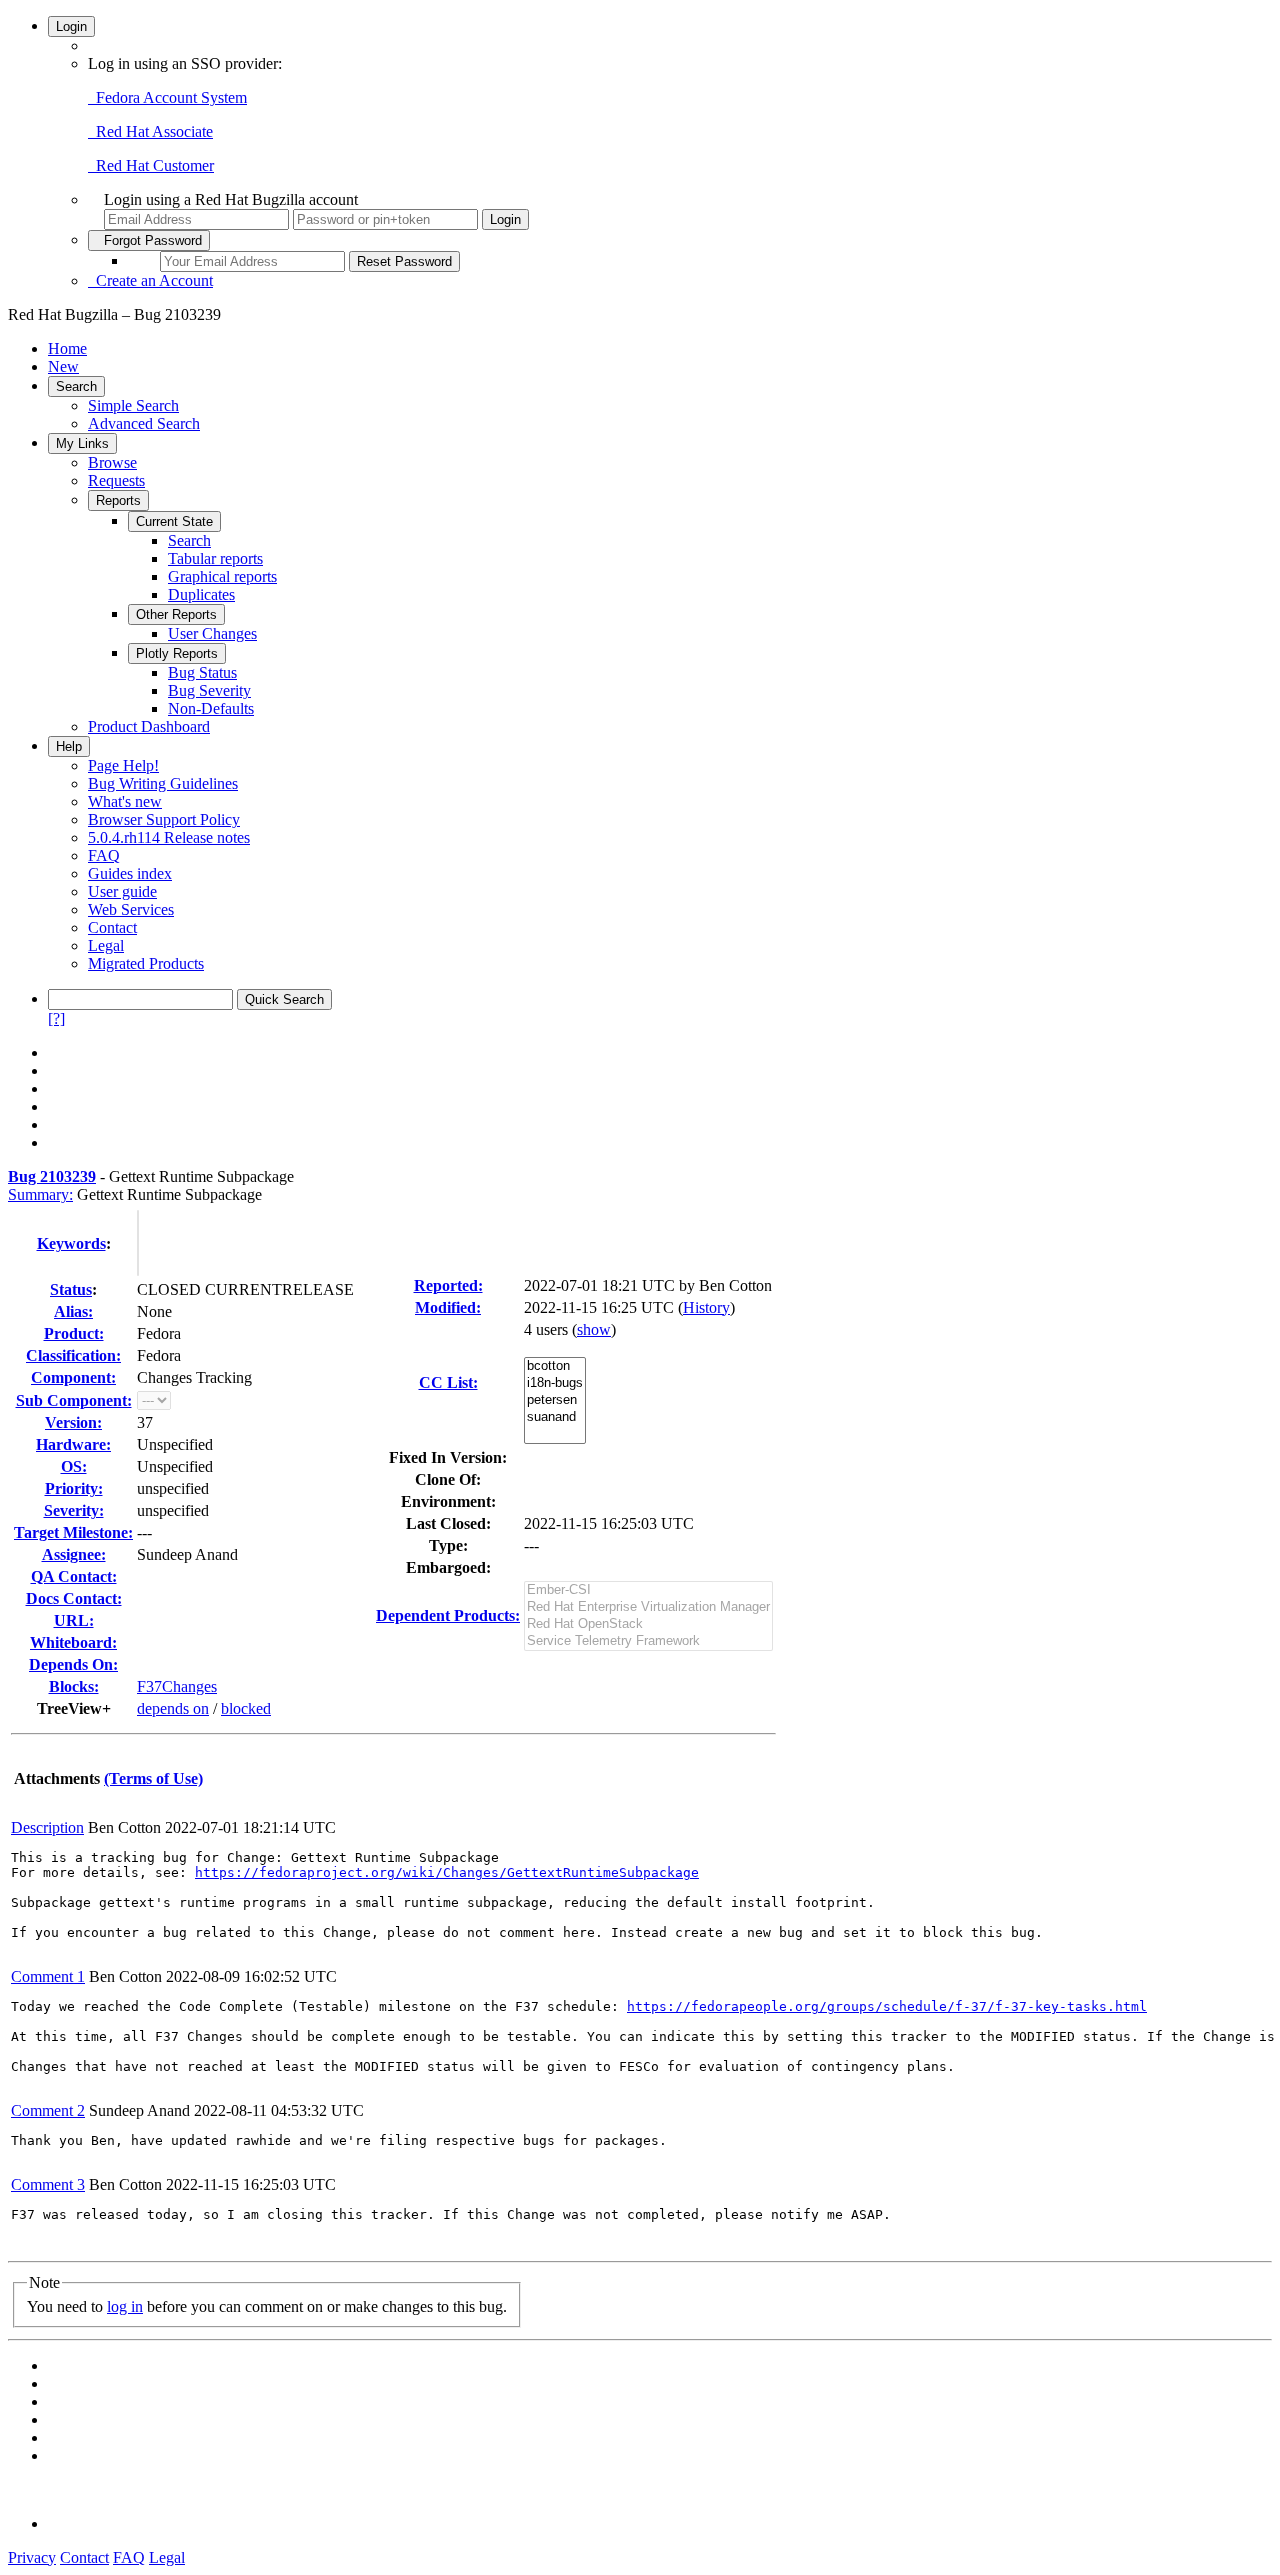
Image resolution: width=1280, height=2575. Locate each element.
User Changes (212, 633)
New (63, 366)
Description (47, 1827)
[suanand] (555, 1417)
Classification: (73, 1355)
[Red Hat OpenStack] (648, 1624)
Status (71, 1289)
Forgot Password (149, 240)
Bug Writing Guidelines (163, 783)
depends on (173, 1708)
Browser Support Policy (164, 819)
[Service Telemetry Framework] (648, 1641)
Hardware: (73, 1444)
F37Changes (177, 1686)
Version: (73, 1422)
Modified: (448, 1307)
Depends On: (73, 1664)
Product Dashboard (149, 726)
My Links (82, 443)
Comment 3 (48, 2184)
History (706, 1307)
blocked (246, 1708)
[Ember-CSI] (648, 1590)
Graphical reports (222, 576)
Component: (73, 1377)
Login (71, 26)
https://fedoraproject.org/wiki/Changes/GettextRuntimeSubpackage (447, 1872)
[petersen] (555, 1400)
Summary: (40, 1194)
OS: (74, 1466)
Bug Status (202, 672)
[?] (56, 1018)
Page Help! (123, 765)
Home (67, 348)
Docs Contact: (74, 1598)
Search (76, 386)
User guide (122, 891)
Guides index (130, 873)
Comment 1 (48, 1976)
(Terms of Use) (153, 1778)
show (594, 1329)
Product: (74, 1333)
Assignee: (74, 1554)
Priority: (74, 1488)
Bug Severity (209, 690)
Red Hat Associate (150, 131)
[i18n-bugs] (555, 1383)
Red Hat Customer (151, 165)
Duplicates (201, 594)
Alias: (73, 1311)
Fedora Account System (167, 97)
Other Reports (176, 614)
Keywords (71, 1243)
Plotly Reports (177, 653)
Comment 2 (48, 2110)
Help (69, 746)
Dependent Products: (448, 1615)
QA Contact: (74, 1576)
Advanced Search (144, 423)
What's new (125, 801)
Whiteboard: (73, 1642)
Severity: (74, 1510)
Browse (112, 462)
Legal (106, 945)
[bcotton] (555, 1366)
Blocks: (74, 1686)
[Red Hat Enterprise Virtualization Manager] (648, 1607)
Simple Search (133, 405)
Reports (118, 500)
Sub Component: (74, 1400)
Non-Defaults (211, 708)
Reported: (448, 1285)
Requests (116, 480)
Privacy (32, 2557)
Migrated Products (146, 963)
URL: (74, 1620)
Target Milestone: (73, 1532)
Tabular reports (215, 558)
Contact (112, 927)
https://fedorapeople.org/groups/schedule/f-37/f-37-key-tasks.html (887, 2006)
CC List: (448, 1382)
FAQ (104, 855)
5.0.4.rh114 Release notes (169, 837)
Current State (174, 521)
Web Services (131, 909)
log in (125, 2306)
